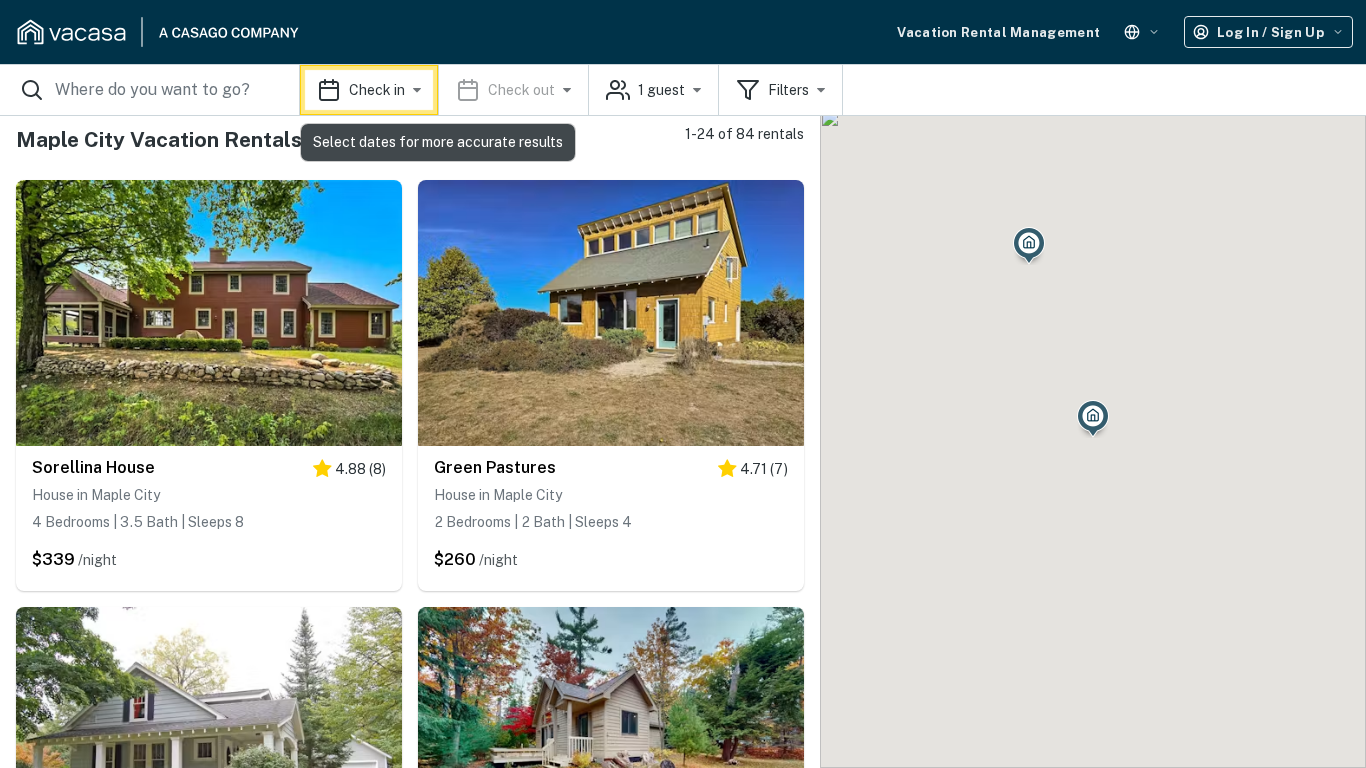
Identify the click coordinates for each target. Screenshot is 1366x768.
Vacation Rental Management (998, 32)
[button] (444, 90)
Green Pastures (495, 467)
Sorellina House (93, 467)
